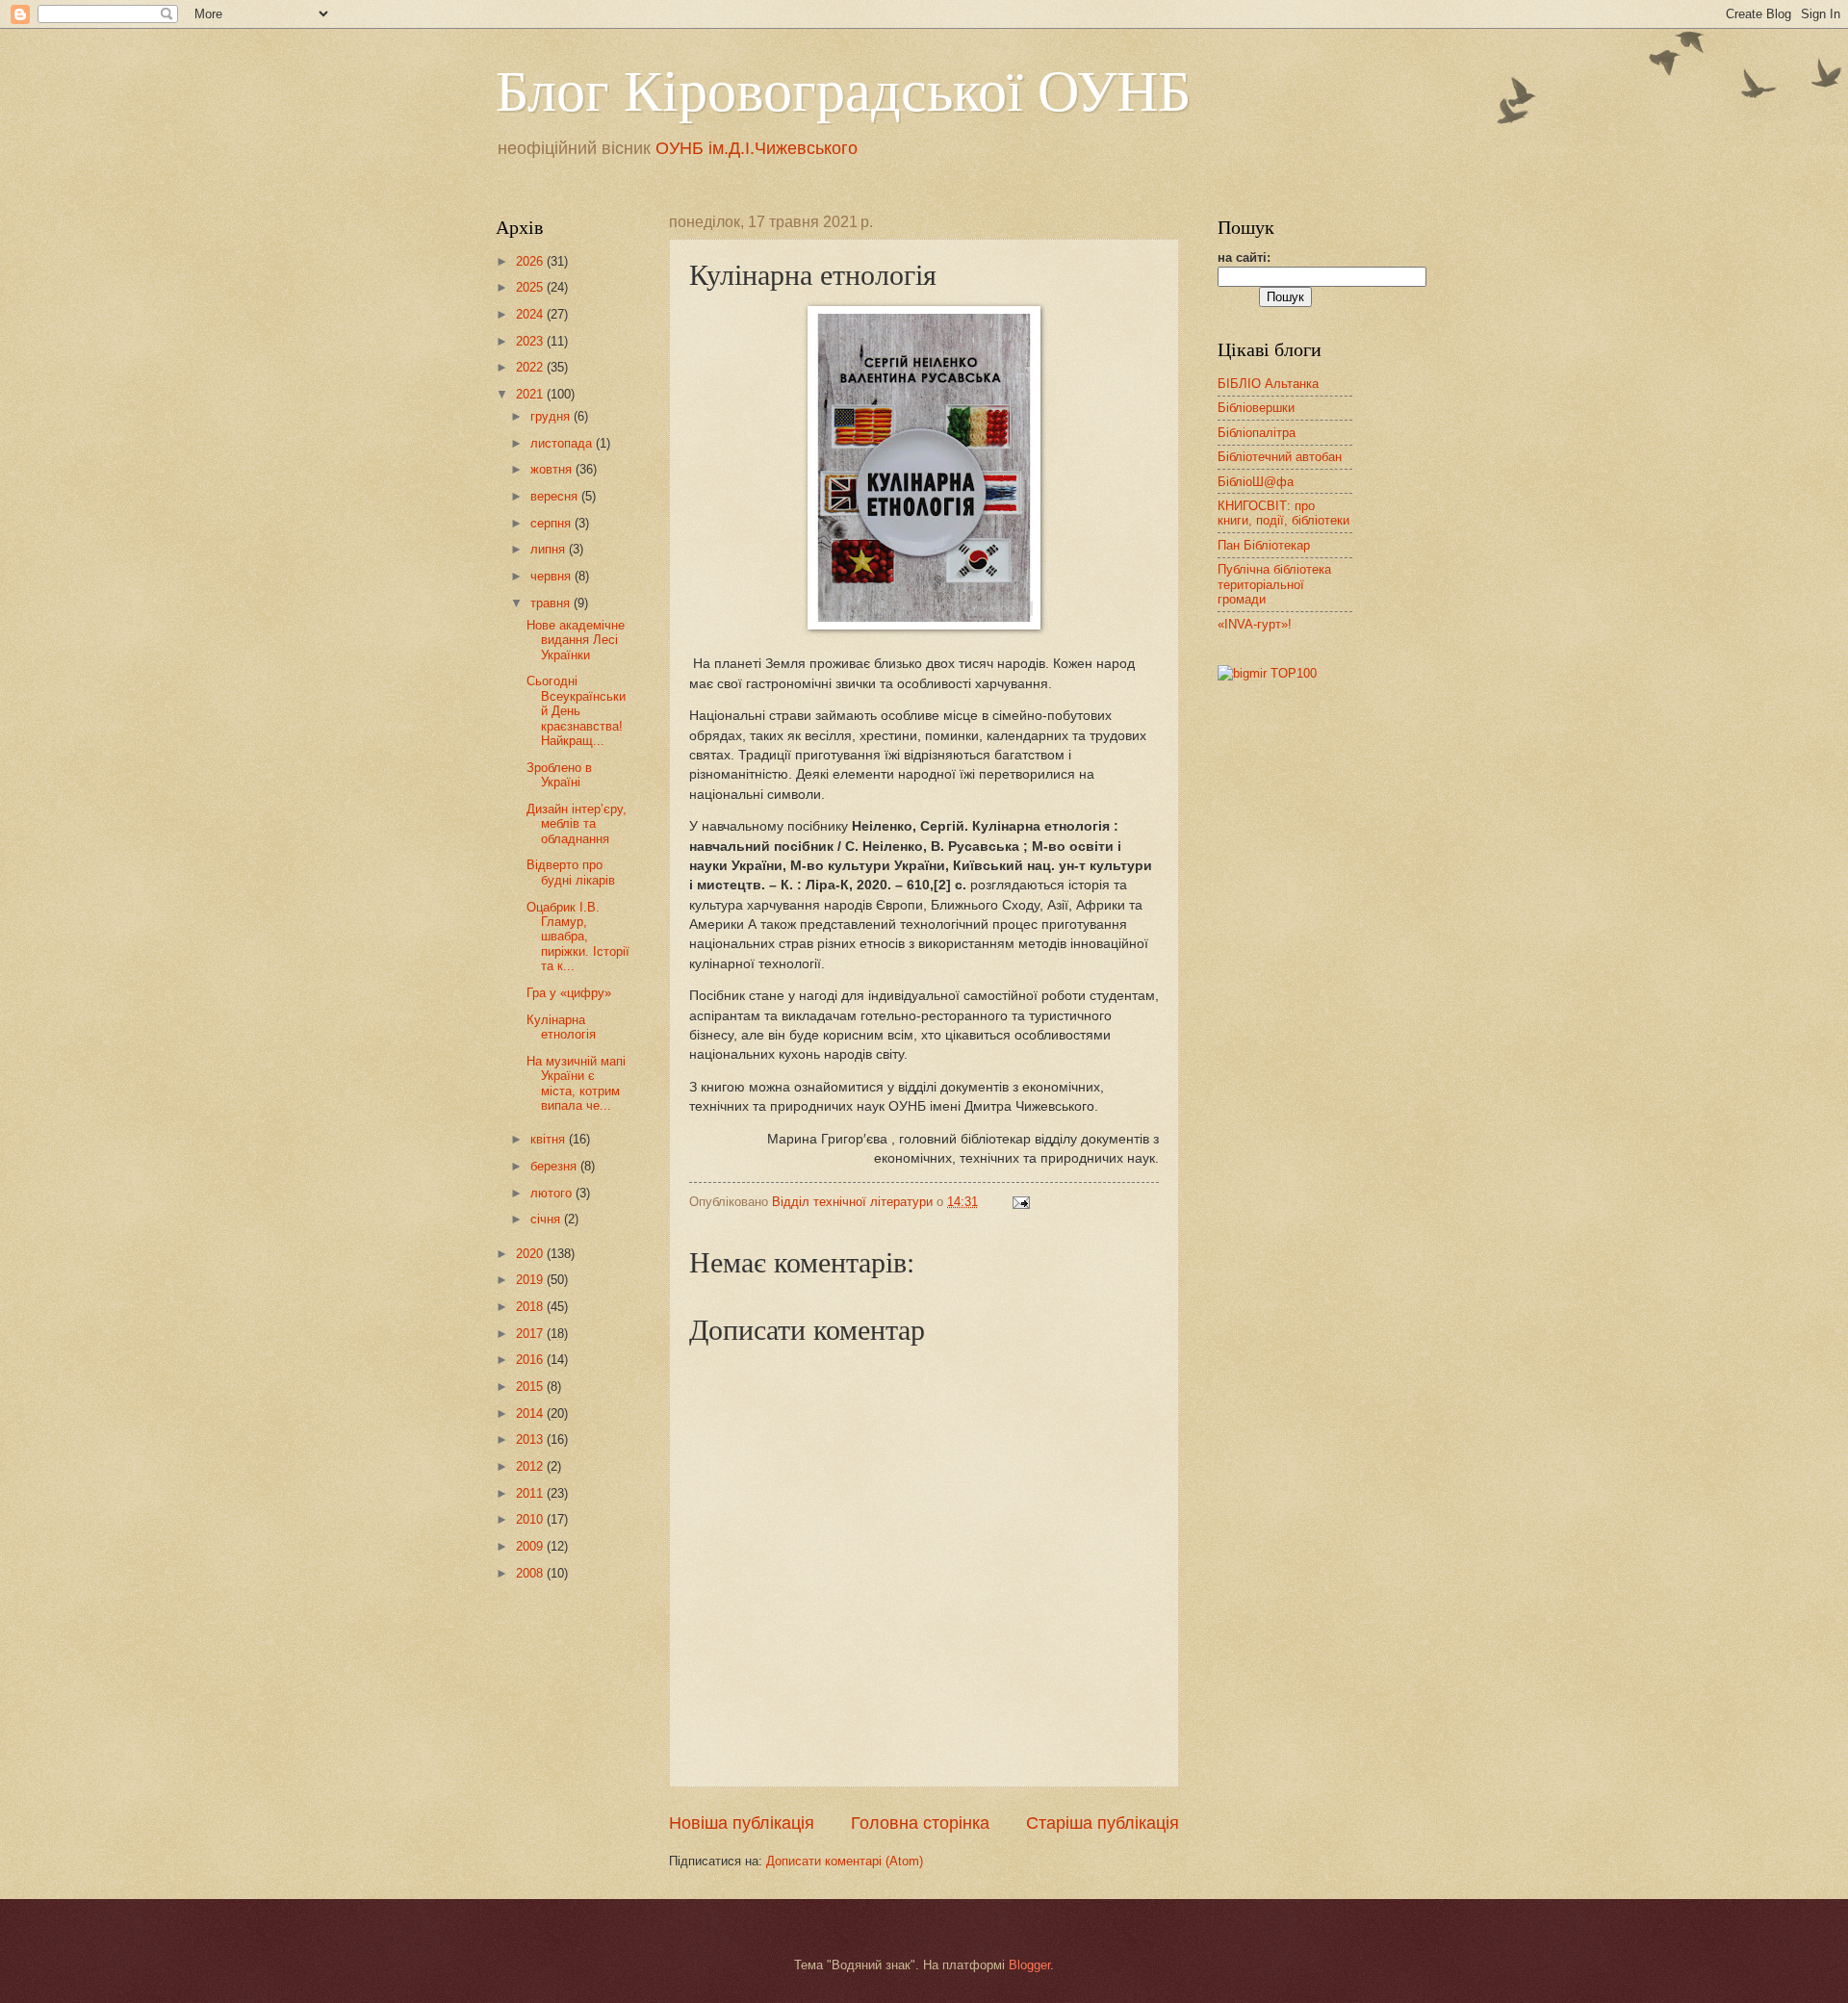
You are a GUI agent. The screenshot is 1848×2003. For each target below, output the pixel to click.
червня (552, 576)
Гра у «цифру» (569, 993)
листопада (563, 443)
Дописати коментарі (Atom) (845, 1861)
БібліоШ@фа (1256, 482)
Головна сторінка (920, 1823)
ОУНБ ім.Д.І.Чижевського (757, 148)
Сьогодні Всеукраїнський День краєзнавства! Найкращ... (576, 711)
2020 (531, 1254)
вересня (556, 496)
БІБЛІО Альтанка (1268, 384)
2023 (531, 341)
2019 (531, 1280)
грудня (552, 416)
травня (552, 603)
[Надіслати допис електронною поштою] (1020, 1202)
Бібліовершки (1256, 408)
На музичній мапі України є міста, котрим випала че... (576, 1083)
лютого (553, 1193)
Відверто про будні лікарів (571, 872)
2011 (531, 1493)
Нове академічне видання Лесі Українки (576, 640)
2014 (531, 1413)
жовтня (553, 469)
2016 (531, 1360)
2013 (531, 1439)
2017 (531, 1334)
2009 (531, 1546)
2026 (531, 261)
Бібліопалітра (1257, 433)
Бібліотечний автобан (1280, 457)
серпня (552, 523)
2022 (531, 367)
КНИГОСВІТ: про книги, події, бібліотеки (1283, 513)
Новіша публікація (742, 1823)
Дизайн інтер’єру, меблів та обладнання (577, 824)
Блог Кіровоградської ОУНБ (843, 89)
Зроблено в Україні (559, 775)
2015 (531, 1387)
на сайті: (1244, 257)
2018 (531, 1307)
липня (550, 549)
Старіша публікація (1103, 1823)
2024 (531, 314)
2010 (531, 1519)
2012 (531, 1466)
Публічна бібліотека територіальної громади (1274, 584)
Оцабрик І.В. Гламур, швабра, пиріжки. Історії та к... (578, 937)
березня (555, 1166)
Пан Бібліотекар (1264, 545)
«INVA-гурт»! (1255, 624)
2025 (531, 287)
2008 (531, 1573)
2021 (531, 394)
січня (547, 1219)
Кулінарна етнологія (561, 1027)
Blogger (1029, 1965)
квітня (550, 1139)
